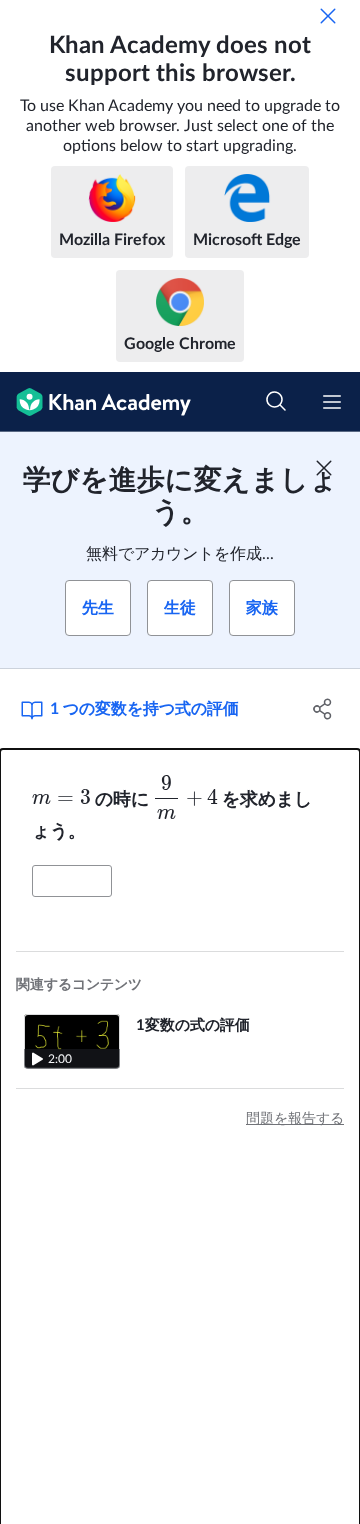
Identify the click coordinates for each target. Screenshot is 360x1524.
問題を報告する (295, 1119)
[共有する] (323, 709)
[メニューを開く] (332, 402)
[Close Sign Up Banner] (324, 468)
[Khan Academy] (95, 402)
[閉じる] (328, 16)
